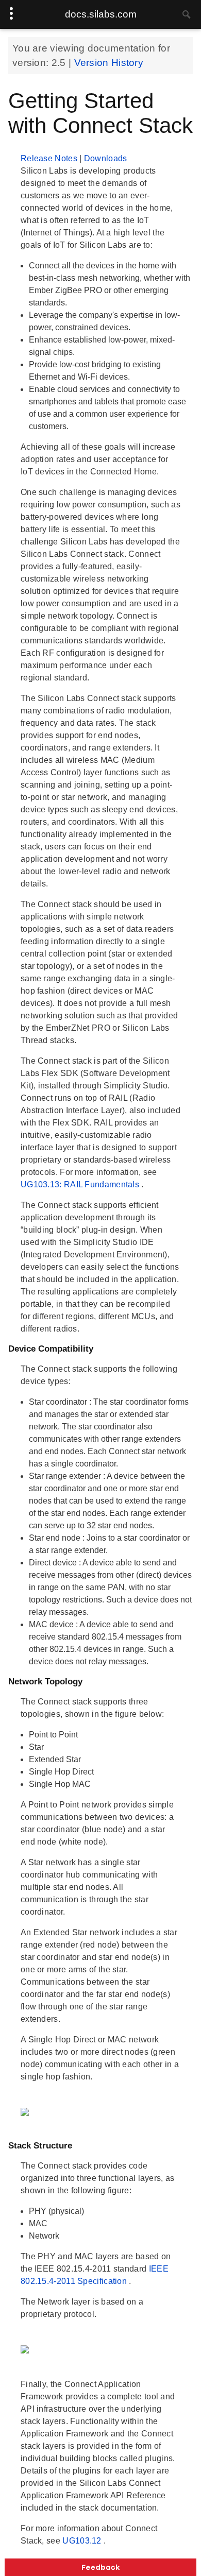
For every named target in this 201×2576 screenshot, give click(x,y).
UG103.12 (83, 2541)
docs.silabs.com (101, 14)
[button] (100, 2567)
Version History (109, 63)
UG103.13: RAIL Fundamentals (81, 1184)
